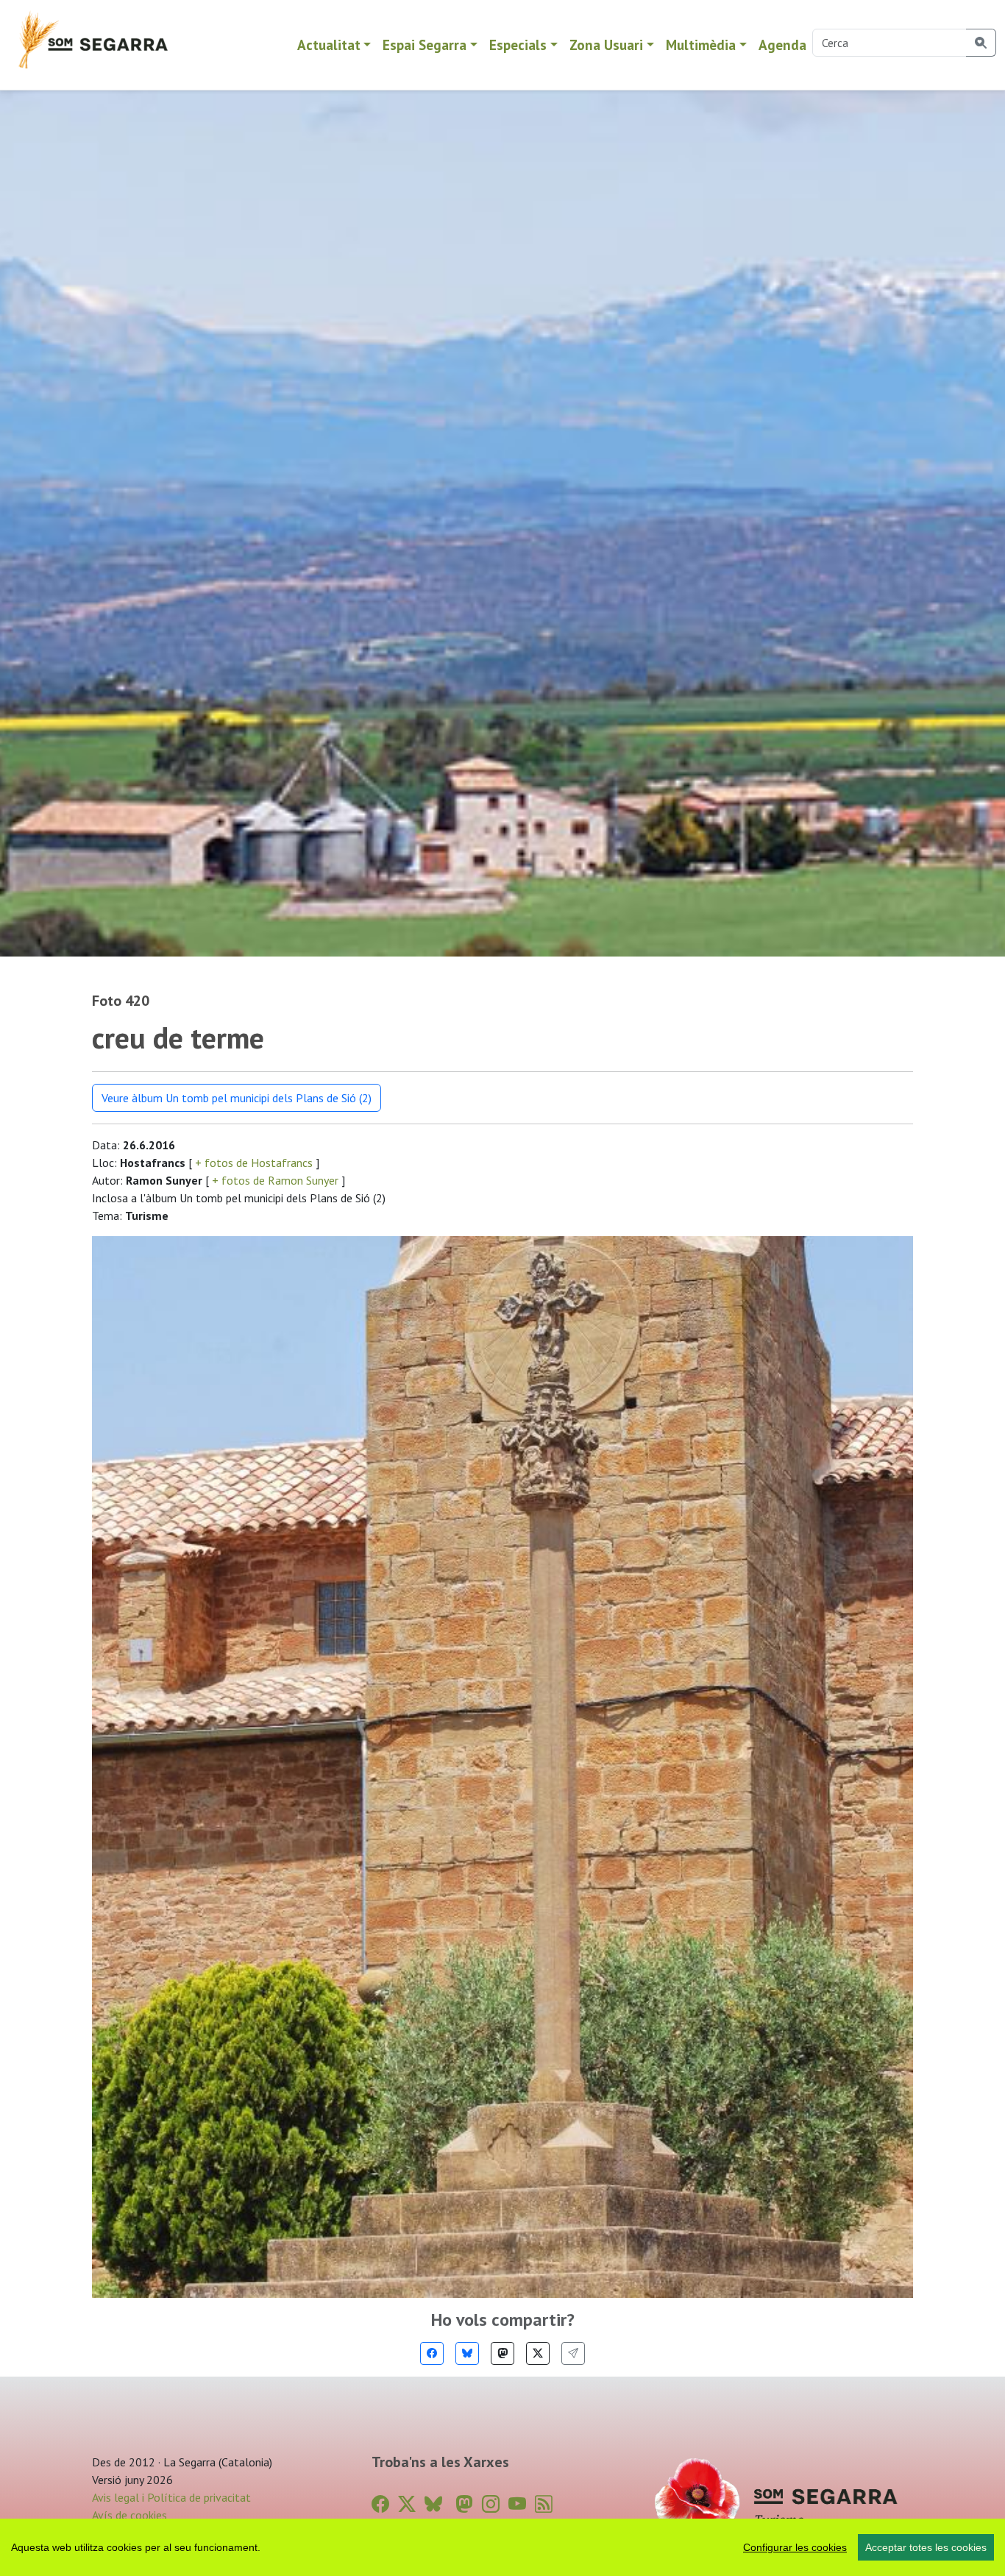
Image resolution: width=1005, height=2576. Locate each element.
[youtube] (517, 2504)
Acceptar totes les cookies (926, 2547)
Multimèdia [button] (701, 45)
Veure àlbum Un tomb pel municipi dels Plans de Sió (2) (237, 1098)
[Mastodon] (502, 2353)
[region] (502, 2547)
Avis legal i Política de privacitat (171, 2497)
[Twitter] (538, 2353)
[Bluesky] (467, 2353)
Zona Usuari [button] (606, 45)
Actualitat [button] (329, 45)
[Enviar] (573, 2353)
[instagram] (491, 2504)
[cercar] (981, 43)
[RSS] (544, 2504)
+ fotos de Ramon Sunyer (275, 1180)
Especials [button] (518, 45)
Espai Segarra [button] (425, 45)
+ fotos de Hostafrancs (254, 1163)
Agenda (782, 45)
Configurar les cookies (795, 2547)
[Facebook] (432, 2353)
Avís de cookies (129, 2515)
